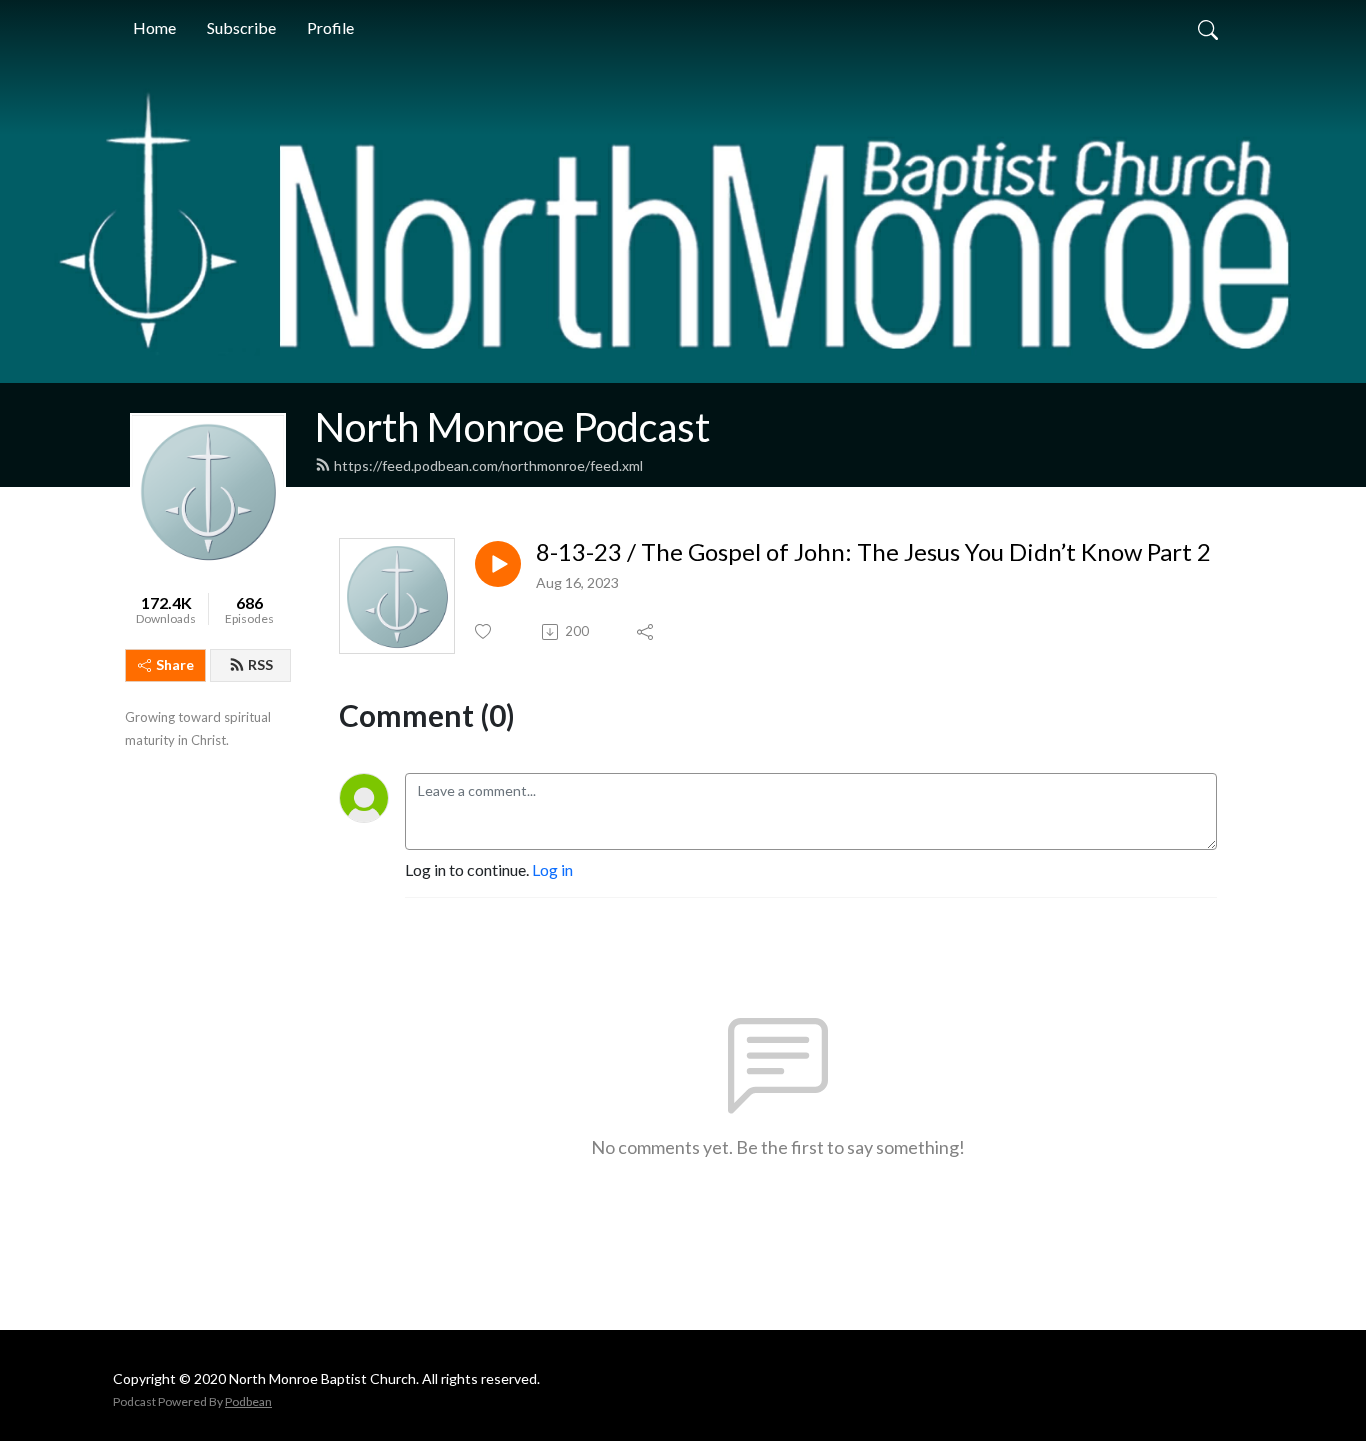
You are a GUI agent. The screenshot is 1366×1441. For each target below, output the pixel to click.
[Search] (1208, 28)
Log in (552, 869)
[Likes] (484, 631)
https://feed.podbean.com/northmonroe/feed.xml (488, 465)
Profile (330, 27)
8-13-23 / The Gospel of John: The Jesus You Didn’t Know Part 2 (873, 552)
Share (175, 664)
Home (154, 27)
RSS (260, 664)
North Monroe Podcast (512, 427)
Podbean (248, 1401)
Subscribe (241, 27)
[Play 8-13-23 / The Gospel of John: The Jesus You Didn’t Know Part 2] (498, 564)
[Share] (646, 632)
